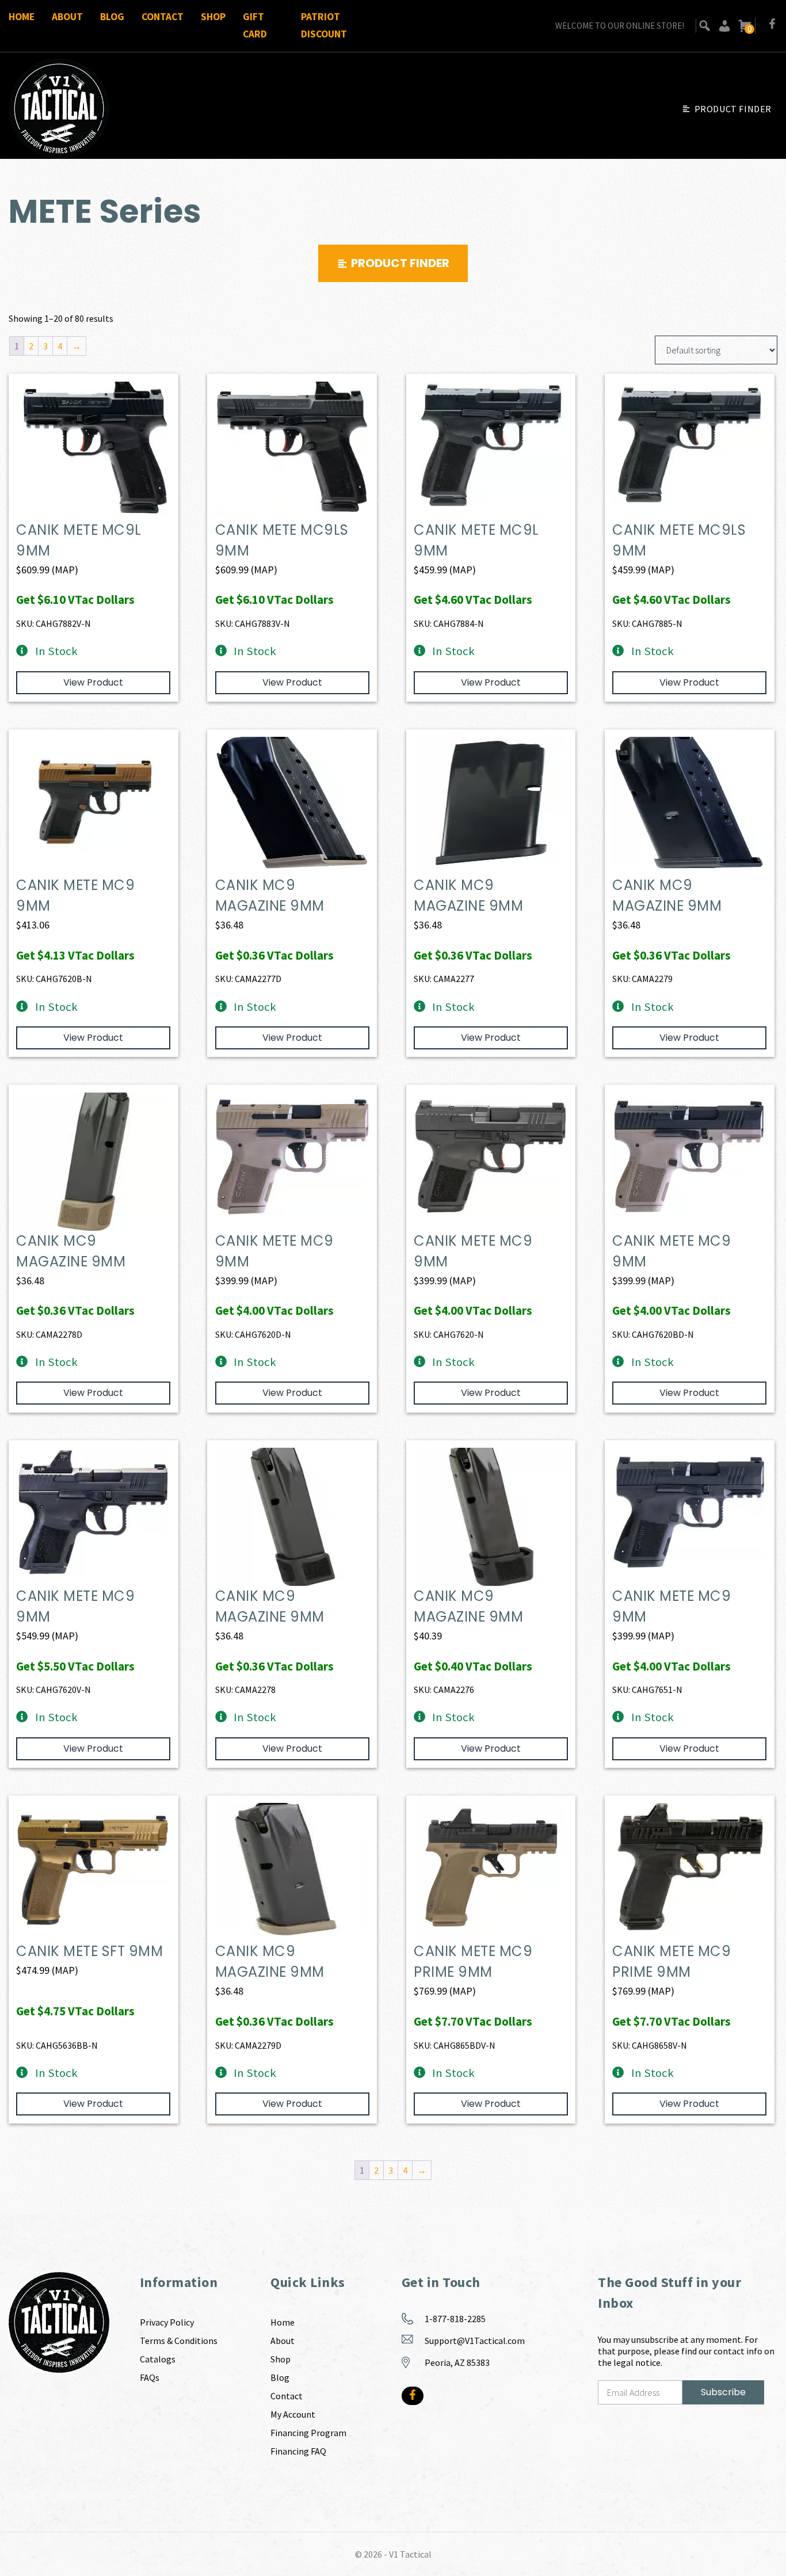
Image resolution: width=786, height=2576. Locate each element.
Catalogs (158, 2359)
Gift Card (255, 25)
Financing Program (308, 2433)
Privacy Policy (167, 2322)
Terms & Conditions (179, 2341)
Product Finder (733, 109)
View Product (93, 682)
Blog (112, 17)
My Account (293, 2414)
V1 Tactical (410, 2554)
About (67, 17)
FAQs (150, 2377)
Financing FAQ (298, 2451)
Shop (213, 17)
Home (22, 17)
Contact (163, 17)
